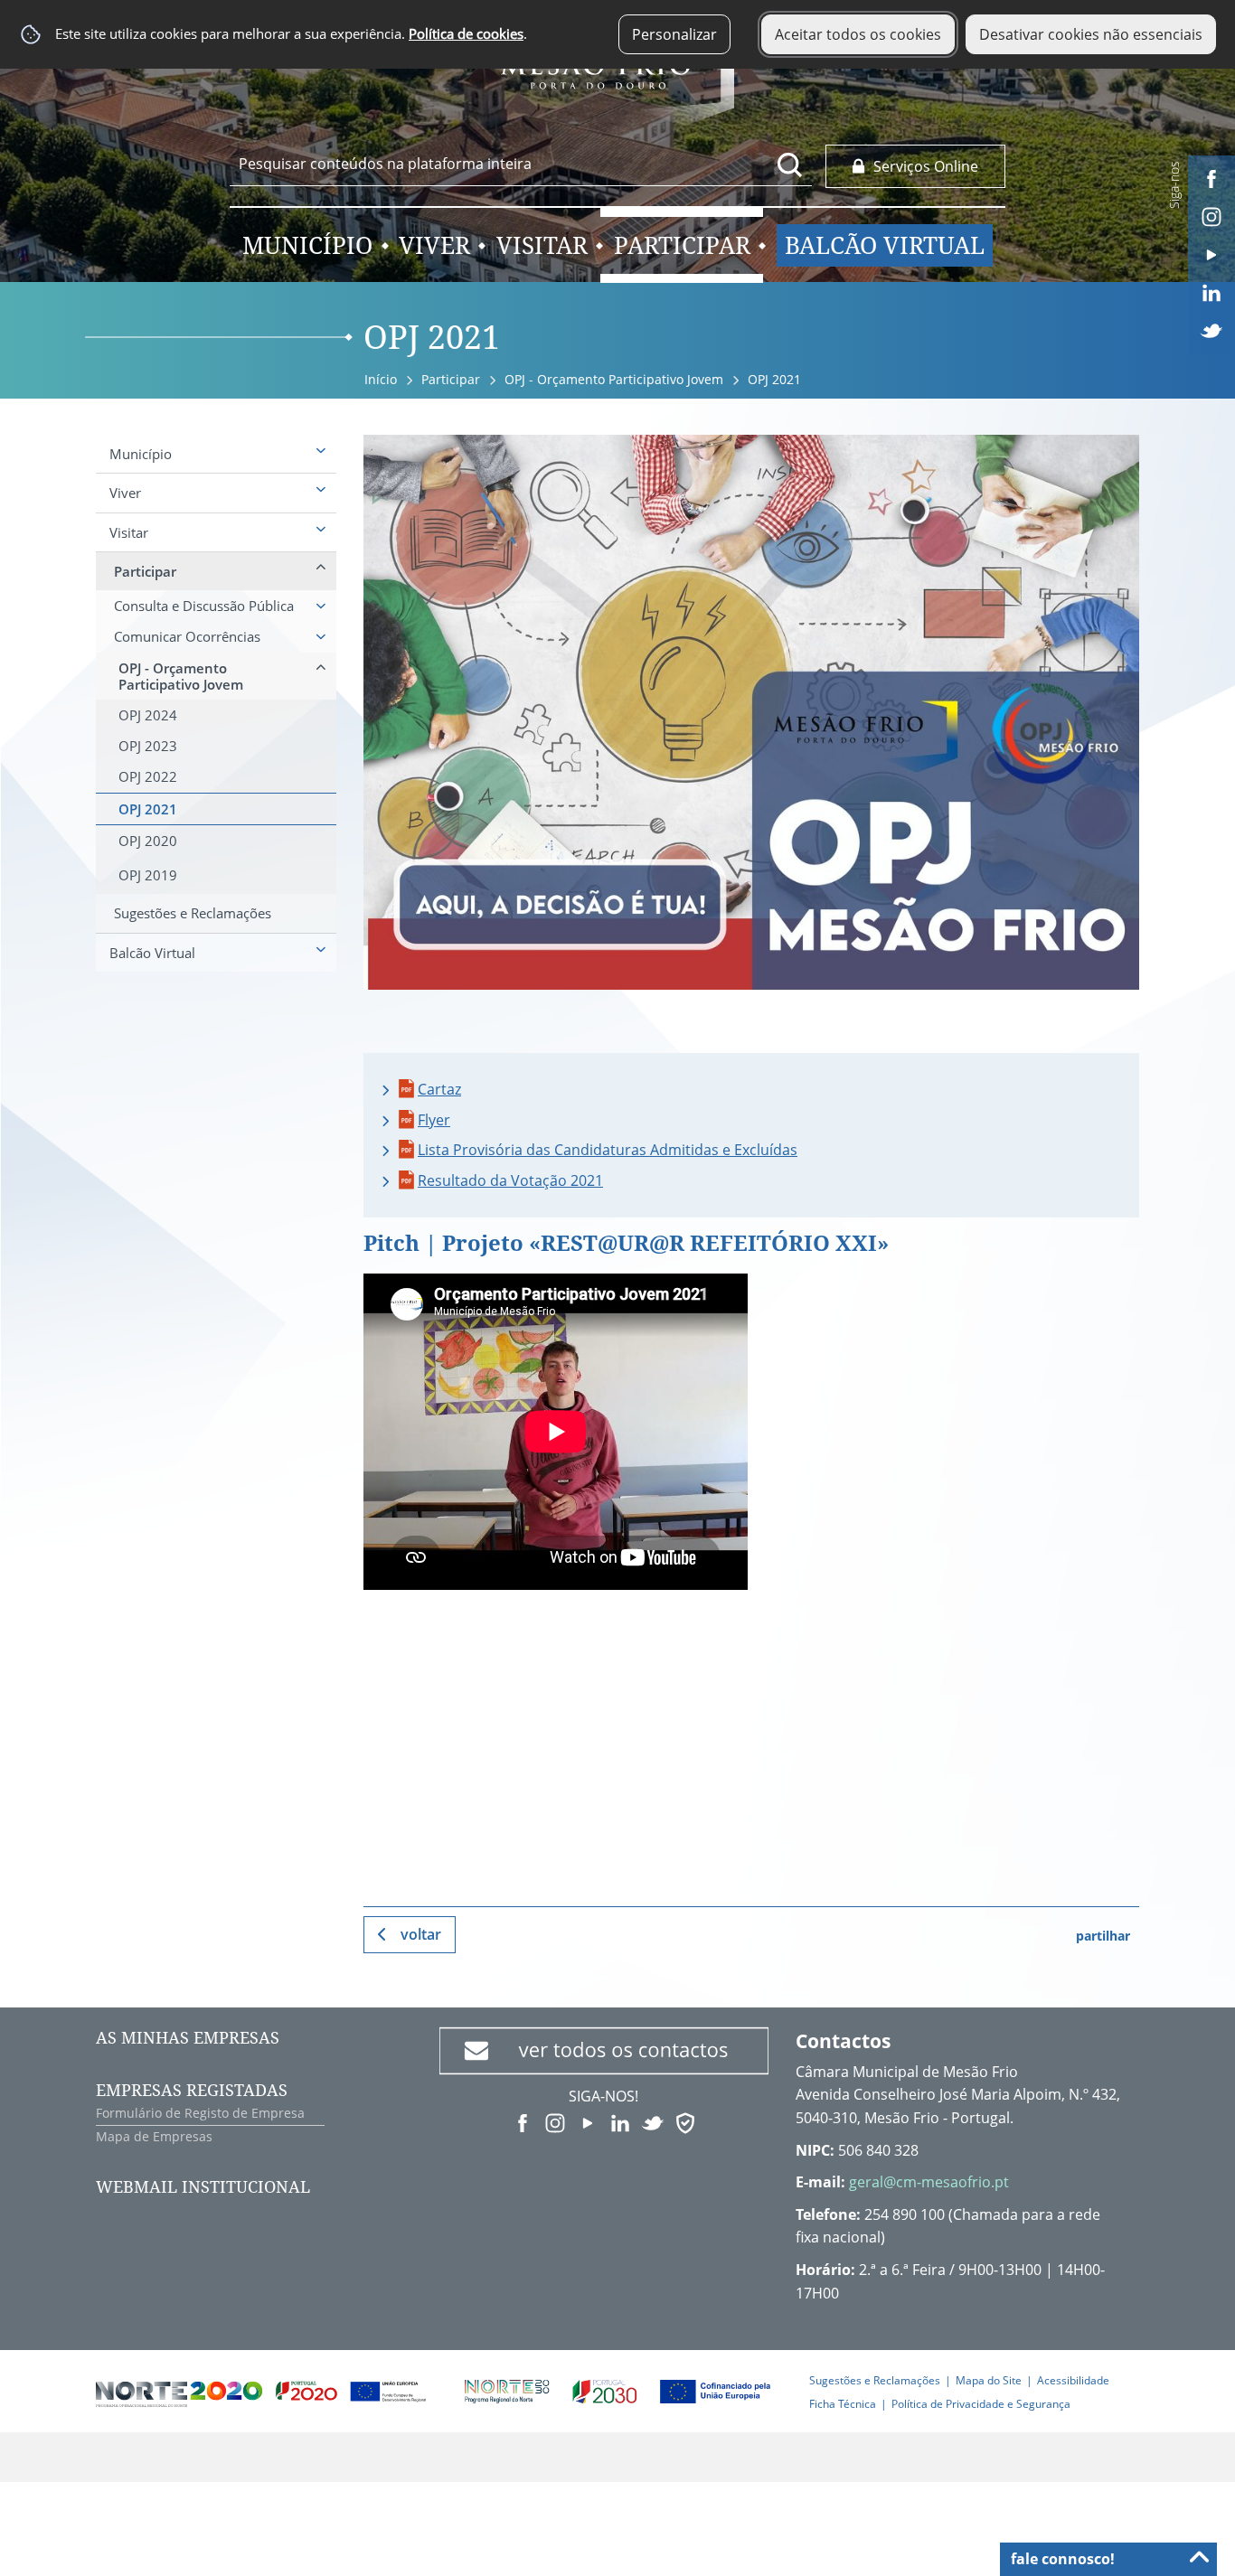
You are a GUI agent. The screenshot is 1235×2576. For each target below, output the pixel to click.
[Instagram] (1211, 215)
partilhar (1103, 1936)
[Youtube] (1211, 253)
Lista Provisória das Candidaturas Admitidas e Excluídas (608, 1150)
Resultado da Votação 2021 (510, 1180)
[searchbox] (521, 164)
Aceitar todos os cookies (858, 34)
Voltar (421, 1934)
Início (381, 379)
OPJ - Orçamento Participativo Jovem (614, 379)
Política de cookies (466, 34)
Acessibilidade (1073, 2380)
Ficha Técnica (843, 2404)
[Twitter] (1211, 329)
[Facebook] (1211, 177)
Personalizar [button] (674, 34)
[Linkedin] (1211, 291)
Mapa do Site (989, 2380)
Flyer (434, 1120)
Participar (451, 379)
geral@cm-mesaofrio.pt (929, 2182)
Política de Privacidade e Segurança (981, 2404)
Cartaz (439, 1089)
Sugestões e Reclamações (875, 2380)
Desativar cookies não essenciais (1091, 34)
